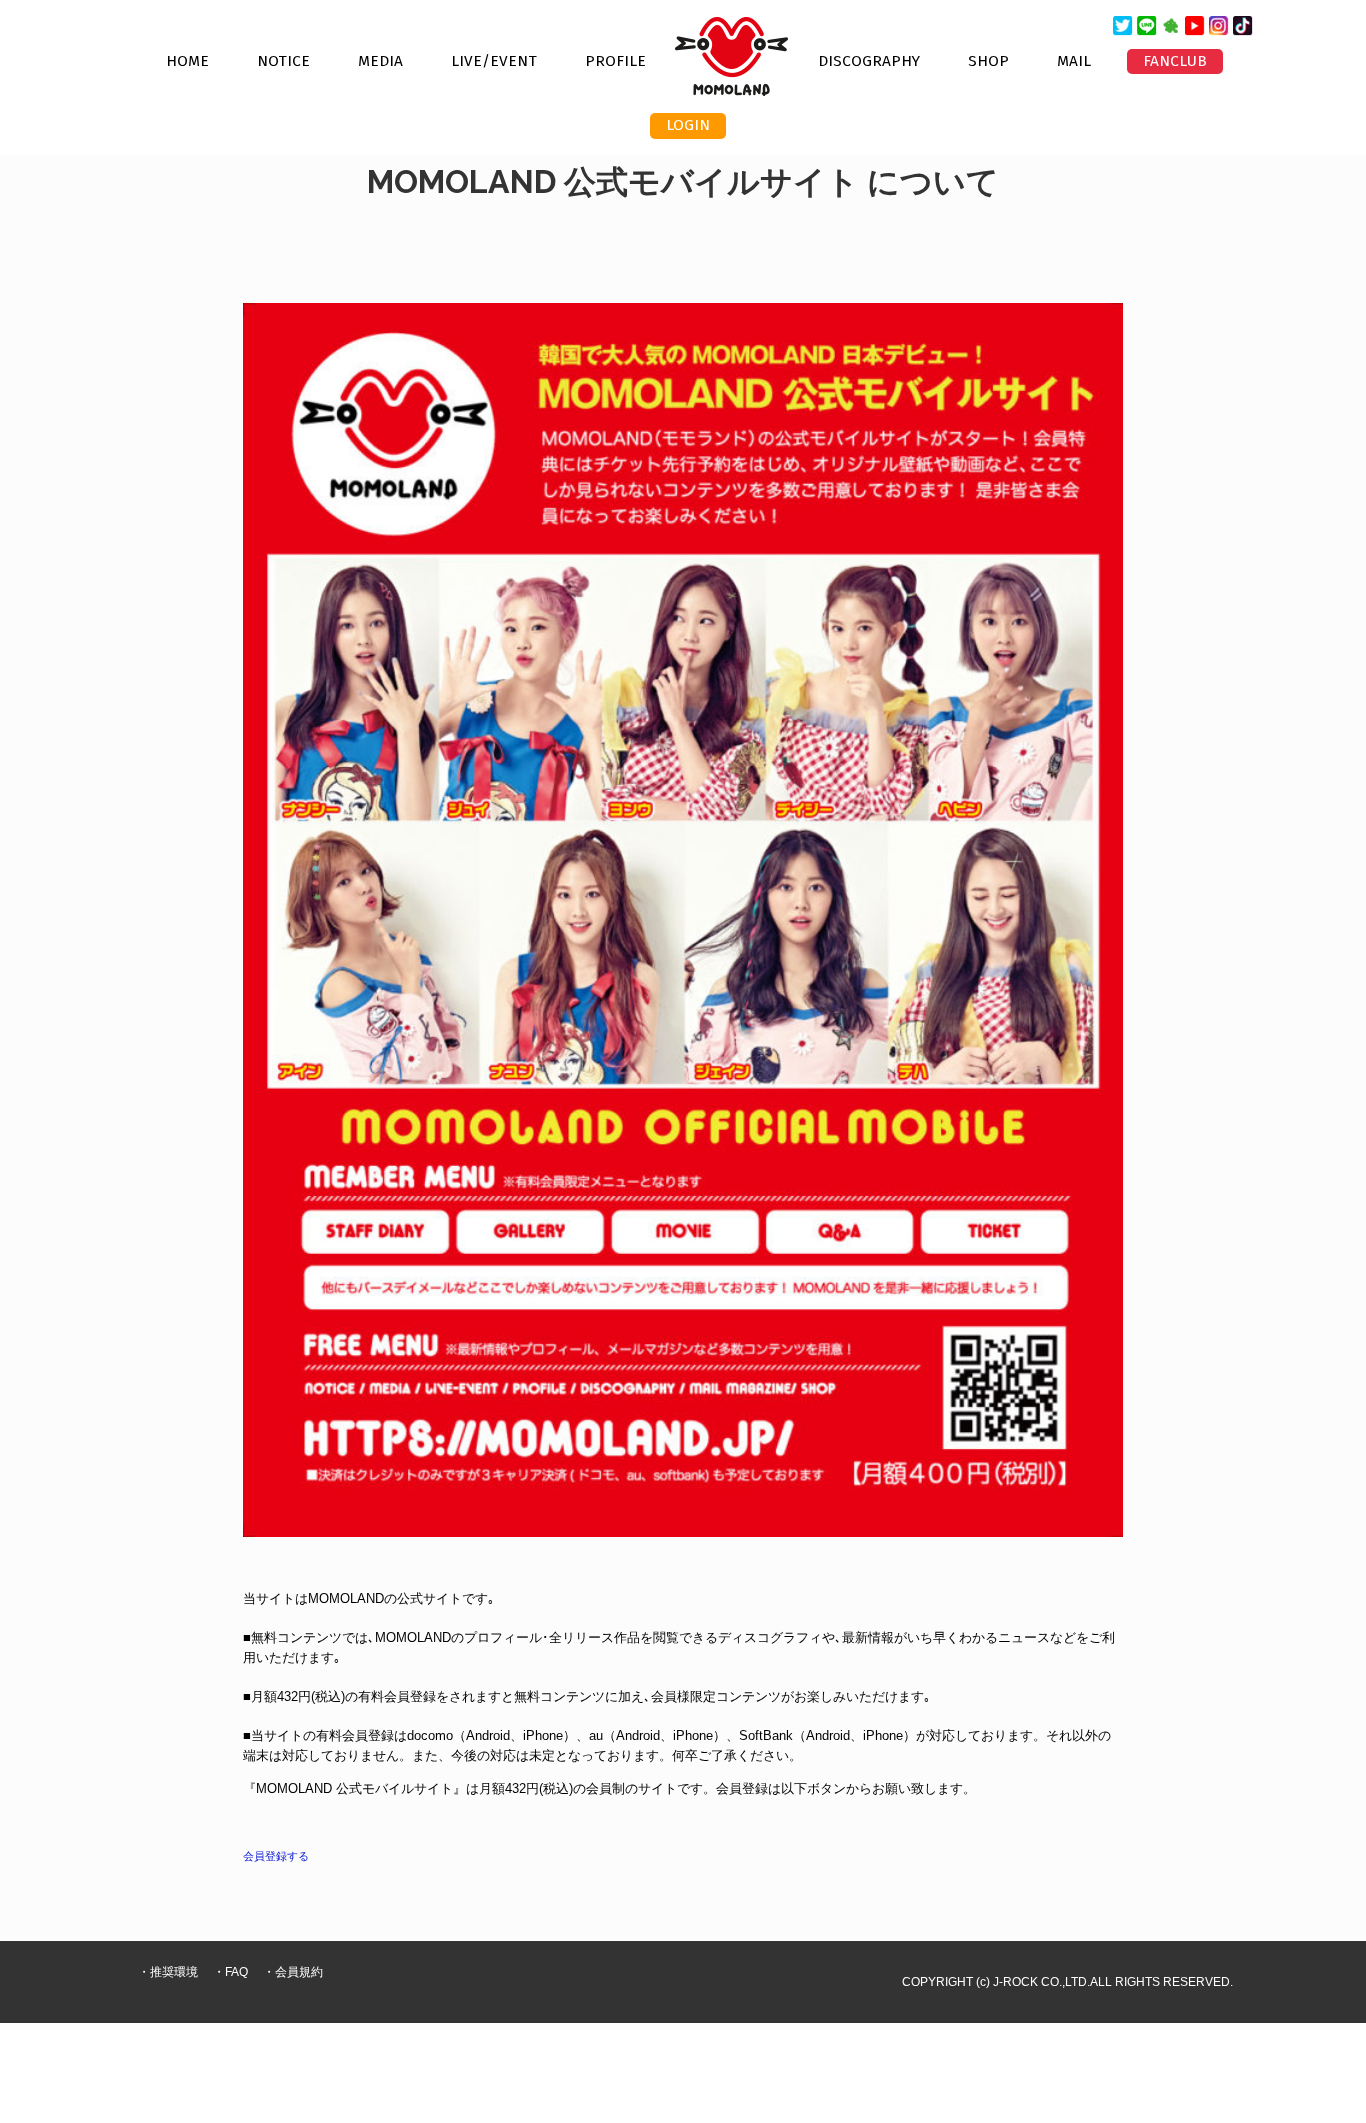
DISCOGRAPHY (869, 61)
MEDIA (380, 61)
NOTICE (283, 61)
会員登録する (276, 1856)
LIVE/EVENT (494, 61)
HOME (187, 61)
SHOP (988, 61)
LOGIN (688, 125)
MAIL (1074, 61)
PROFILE (615, 61)
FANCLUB (1175, 61)
